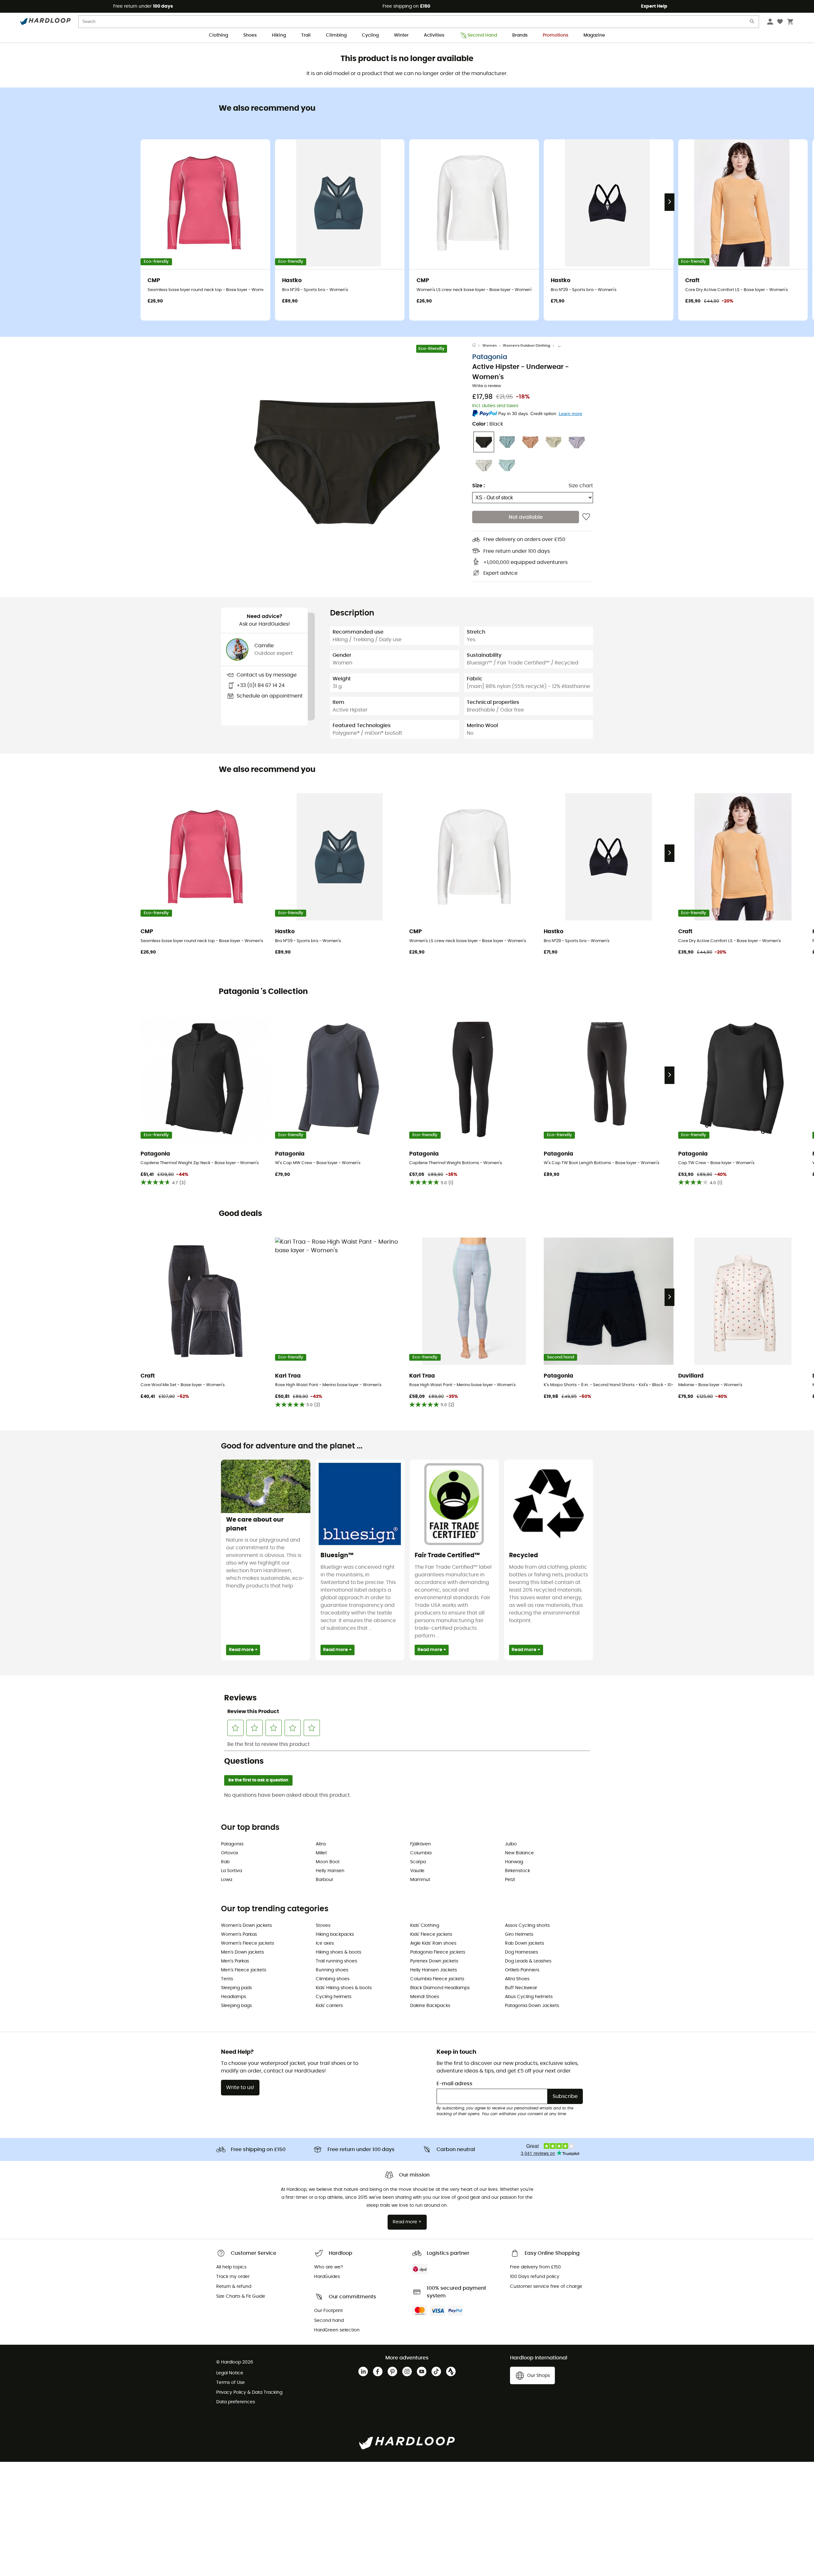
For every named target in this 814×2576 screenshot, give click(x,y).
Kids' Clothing (425, 1926)
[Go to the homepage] (477, 346)
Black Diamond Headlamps (440, 1988)
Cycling (370, 35)
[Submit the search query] (752, 23)
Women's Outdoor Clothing (526, 346)
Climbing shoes (333, 1979)
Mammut (420, 1880)
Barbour (324, 1880)
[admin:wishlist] (586, 517)
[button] (347, 459)
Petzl (510, 1880)
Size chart (581, 486)
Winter (401, 35)
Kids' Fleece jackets (431, 1934)
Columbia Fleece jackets (437, 1979)
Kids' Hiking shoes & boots (344, 1988)
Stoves (323, 1926)
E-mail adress (455, 2084)
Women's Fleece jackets (248, 1943)
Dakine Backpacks (430, 2006)
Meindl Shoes (425, 1997)
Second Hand (482, 35)
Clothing (218, 35)
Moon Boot (328, 1862)
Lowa (227, 1880)
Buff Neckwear (521, 1988)
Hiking (279, 35)
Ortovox (230, 1853)
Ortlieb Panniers (522, 1970)
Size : (479, 486)
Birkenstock (517, 1871)
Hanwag (514, 1862)
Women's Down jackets (246, 1926)
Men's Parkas (235, 1961)
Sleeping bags (236, 2006)
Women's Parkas (239, 1934)
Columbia (421, 1853)
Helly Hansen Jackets (434, 1970)
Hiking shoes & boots (338, 1952)
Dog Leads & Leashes (528, 1961)
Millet (321, 1853)
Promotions (555, 35)
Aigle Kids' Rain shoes (433, 1943)
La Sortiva (231, 1871)
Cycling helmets (334, 1997)
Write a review (487, 386)
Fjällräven (421, 1844)
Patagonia (490, 357)
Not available (526, 517)
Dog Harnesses (521, 1952)
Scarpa (418, 1862)
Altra (321, 1844)
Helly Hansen (330, 1871)
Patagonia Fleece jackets (438, 1952)
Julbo (511, 1844)
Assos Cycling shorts (527, 1926)
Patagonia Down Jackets (532, 2006)
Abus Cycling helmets (529, 1997)
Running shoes (332, 1970)
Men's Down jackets (242, 1952)
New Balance (519, 1853)
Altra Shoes (517, 1979)
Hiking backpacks (335, 1934)
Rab (225, 1862)
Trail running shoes (336, 1961)
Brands (520, 35)
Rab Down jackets (524, 1943)
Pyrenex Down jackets (434, 1961)
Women (490, 346)
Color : (488, 424)
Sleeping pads (236, 1988)
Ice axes (325, 1943)
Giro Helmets (519, 1934)
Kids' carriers (329, 2006)
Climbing (336, 35)
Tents (227, 1979)
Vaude (417, 1871)
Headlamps (234, 1997)
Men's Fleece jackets (244, 1970)
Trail (306, 35)
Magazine (594, 35)
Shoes (250, 35)
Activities (434, 35)
